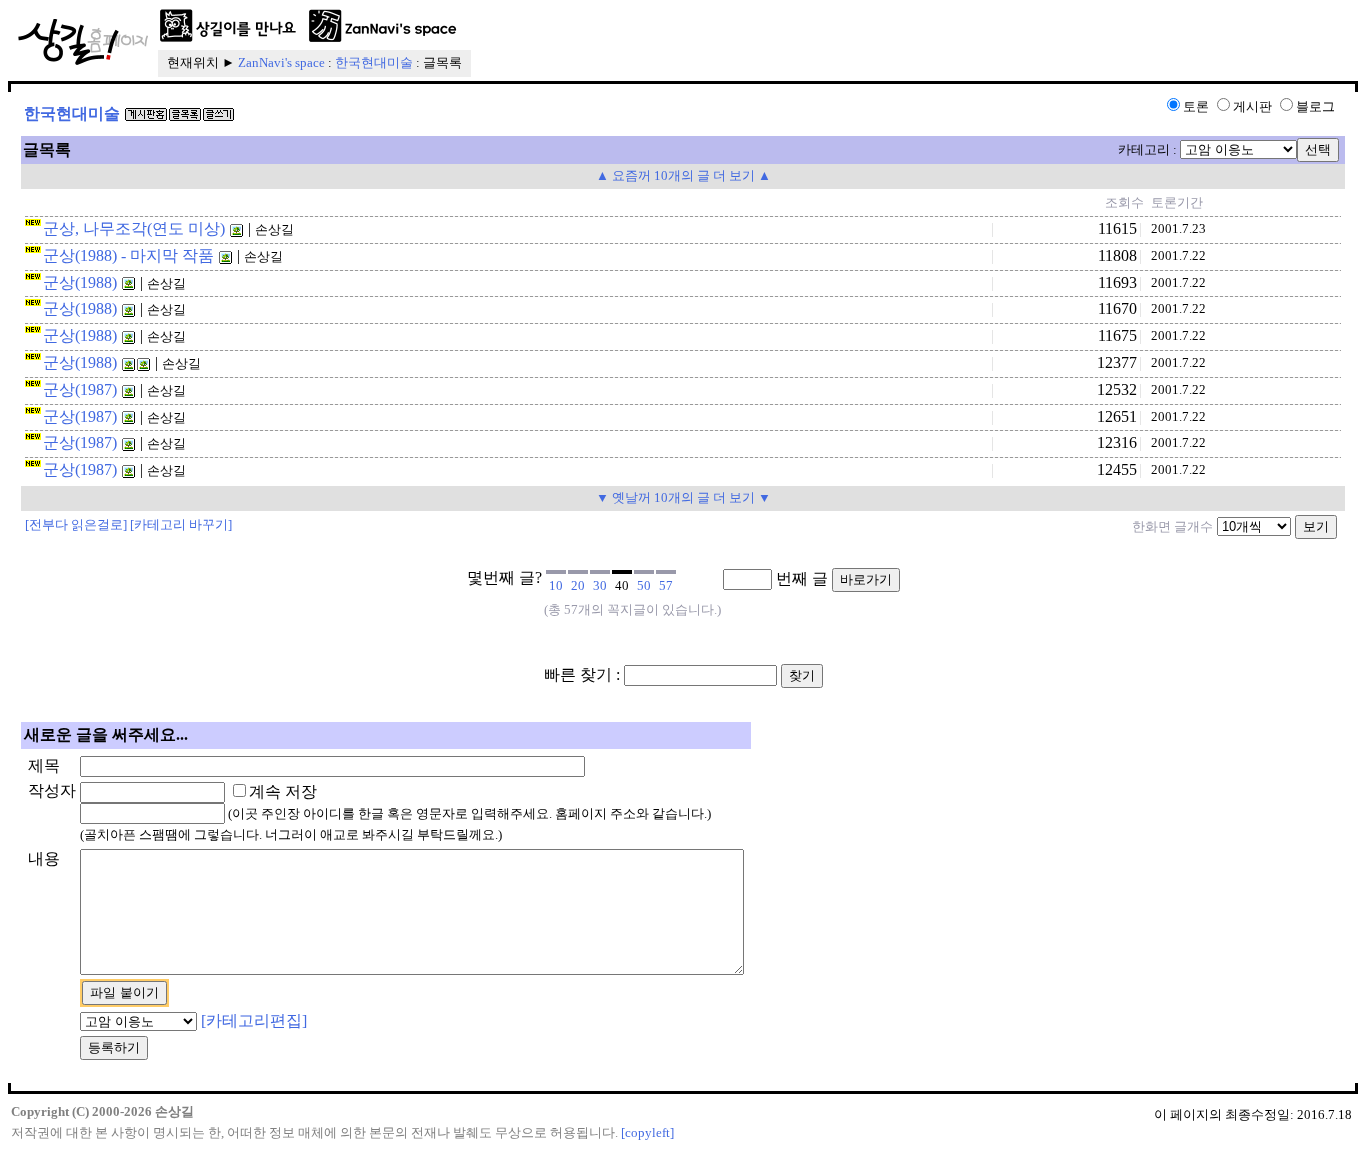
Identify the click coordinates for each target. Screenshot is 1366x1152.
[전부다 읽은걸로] (76, 524)
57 (666, 585)
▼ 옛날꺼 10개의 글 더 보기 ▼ (683, 497)
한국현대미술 (374, 62)
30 (600, 585)
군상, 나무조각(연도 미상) (134, 228)
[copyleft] (647, 1132)
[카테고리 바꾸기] (181, 524)
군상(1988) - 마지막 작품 (128, 255)
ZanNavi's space (281, 62)
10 (556, 585)
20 (578, 585)
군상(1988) (80, 282)
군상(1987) (80, 389)
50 (644, 585)
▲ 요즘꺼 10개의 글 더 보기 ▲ (683, 175)
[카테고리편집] (254, 1020)
